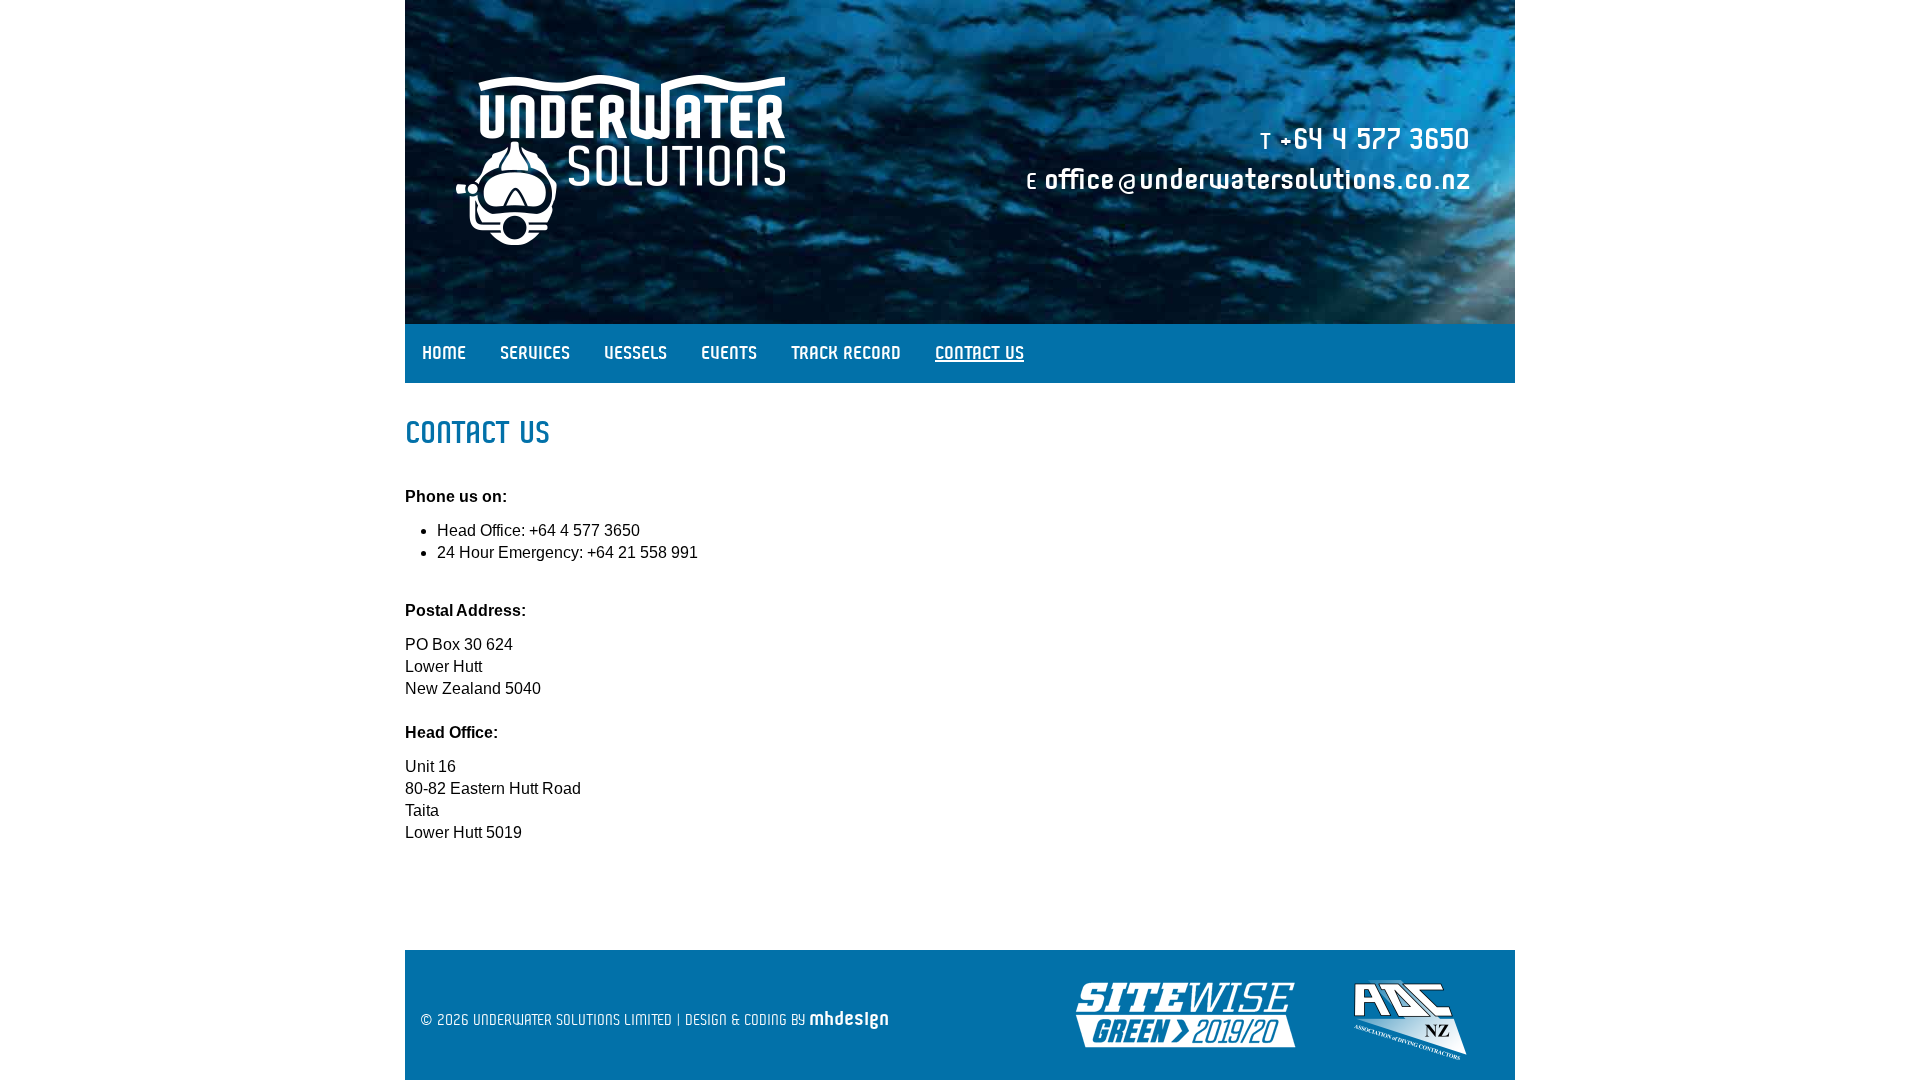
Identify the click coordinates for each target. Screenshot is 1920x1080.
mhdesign (849, 1018)
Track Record (846, 353)
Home (444, 353)
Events (729, 353)
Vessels (635, 353)
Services (535, 353)
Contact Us (979, 353)
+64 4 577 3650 (1374, 140)
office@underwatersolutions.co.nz (1257, 180)
